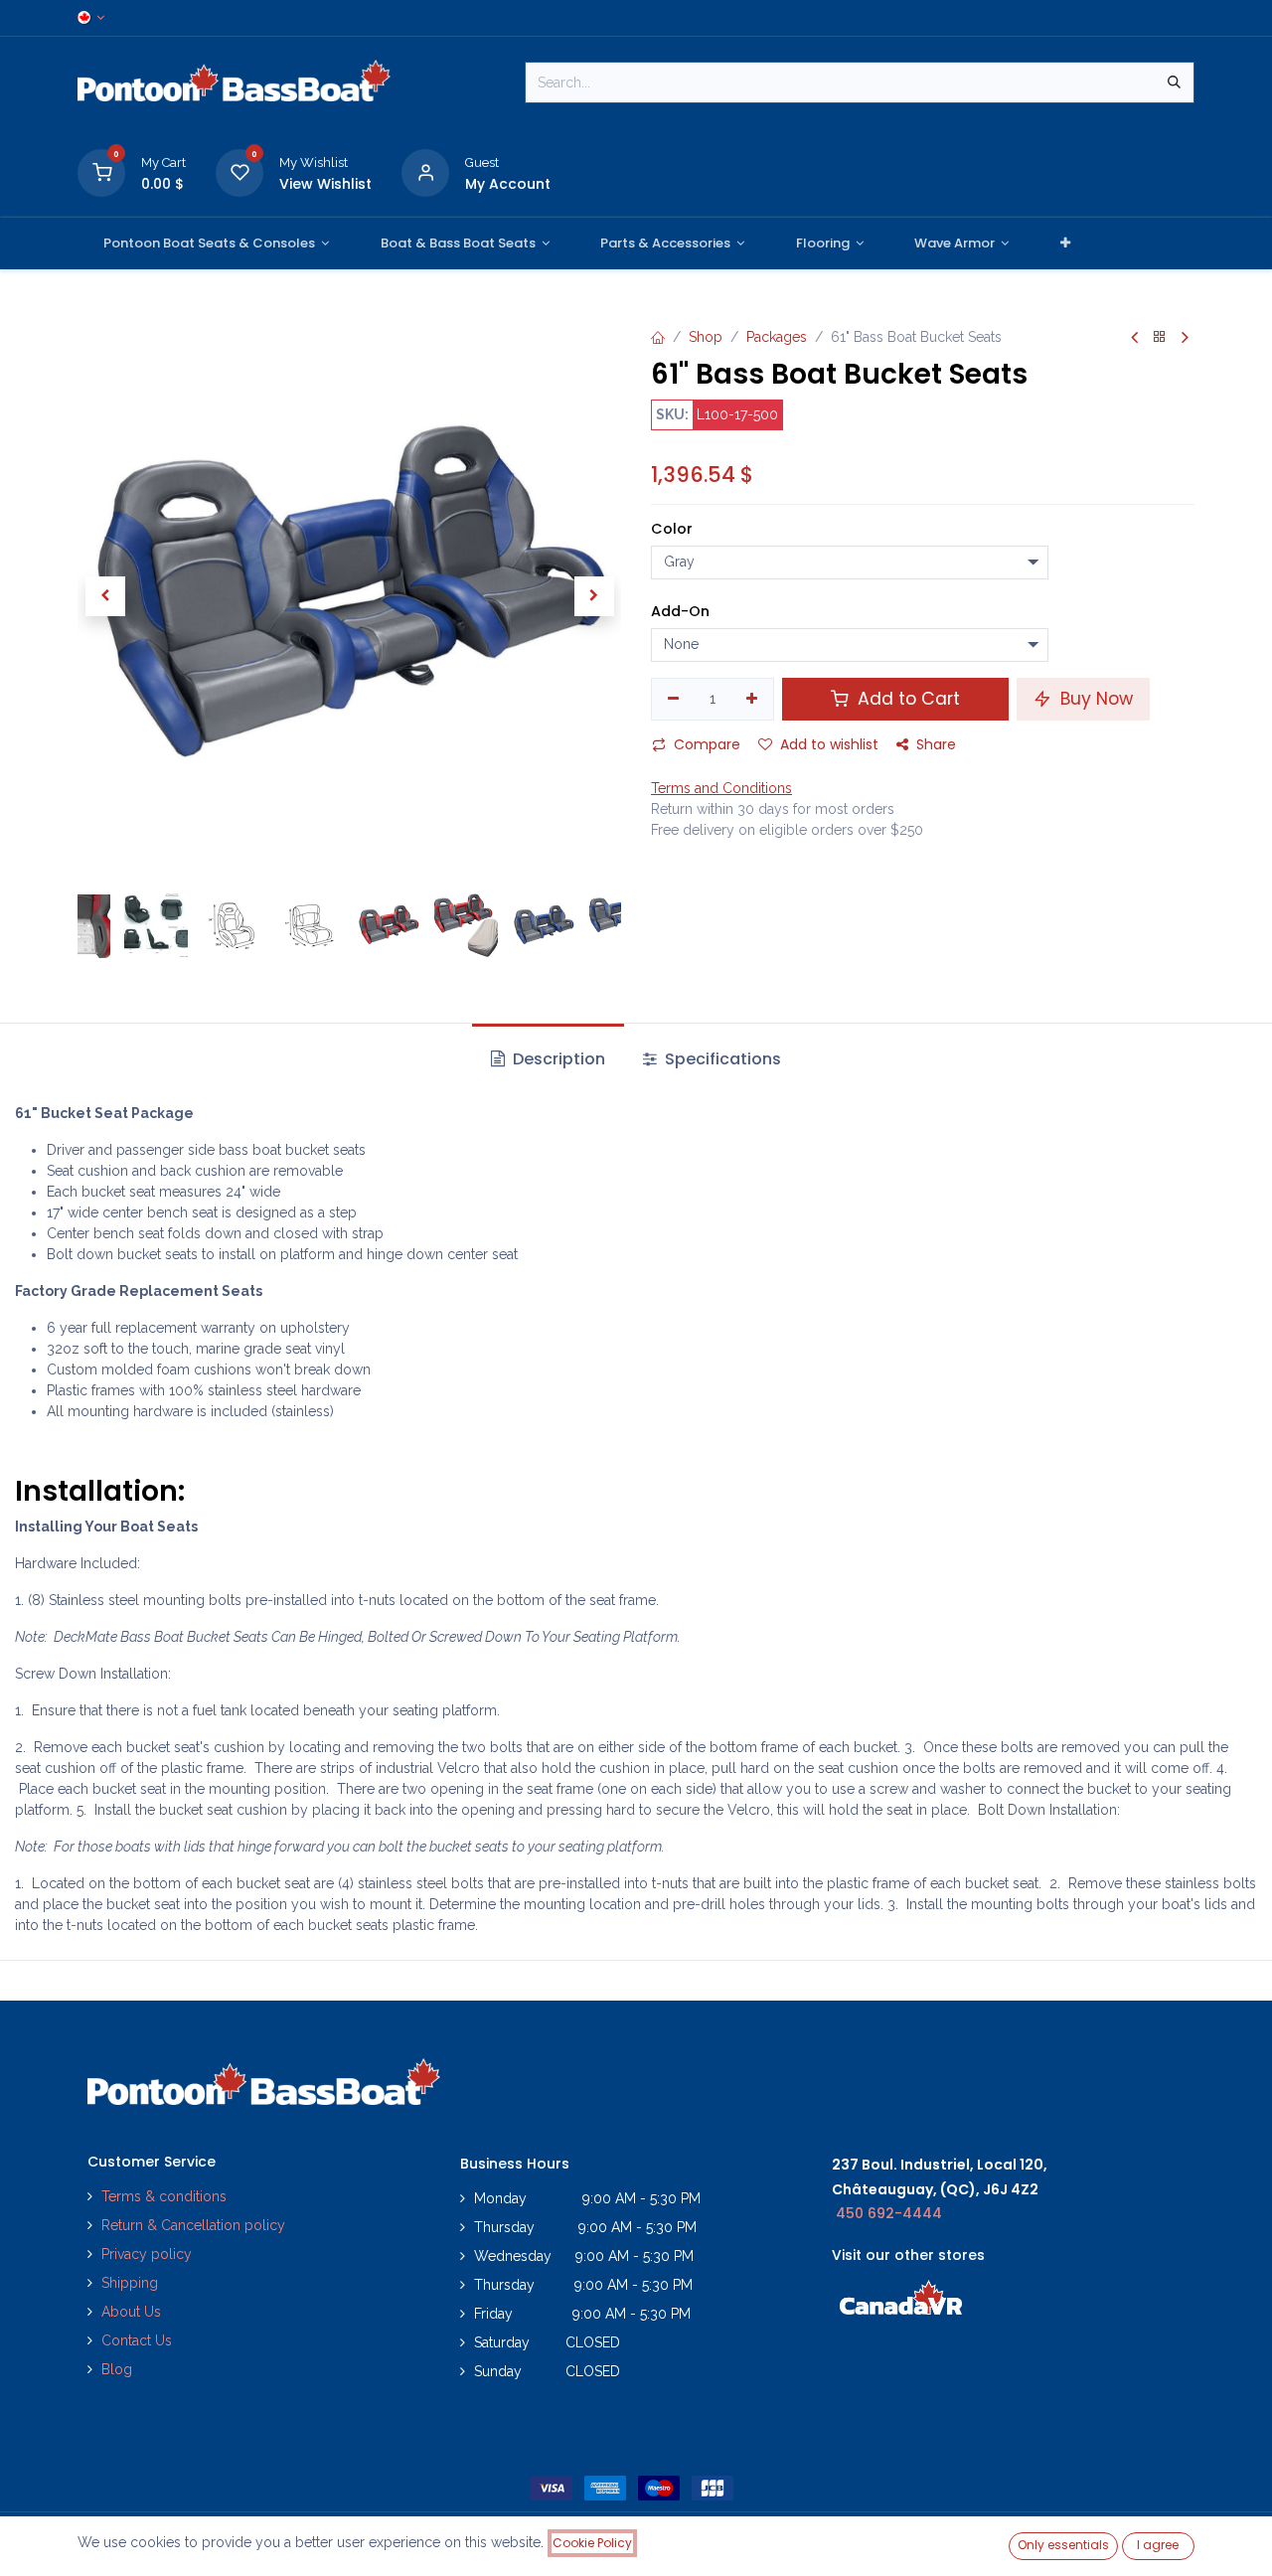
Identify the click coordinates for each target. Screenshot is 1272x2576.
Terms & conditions (164, 2196)
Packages (777, 337)
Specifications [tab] (721, 1059)
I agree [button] (1158, 2545)
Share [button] (936, 744)
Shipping (130, 2283)
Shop (706, 337)
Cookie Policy (592, 2543)
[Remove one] (673, 700)
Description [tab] (557, 1059)
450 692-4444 (889, 2213)
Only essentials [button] (1063, 2545)
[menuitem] (216, 243)
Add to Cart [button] (906, 699)
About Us (131, 2312)
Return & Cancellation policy (193, 2225)
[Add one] (753, 700)
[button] (105, 596)
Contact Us (137, 2340)
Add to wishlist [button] (829, 744)
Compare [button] (707, 744)
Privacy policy (149, 2254)
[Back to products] (1160, 337)
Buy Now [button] (1094, 699)
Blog (117, 2369)
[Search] (1174, 82)
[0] (101, 171)
